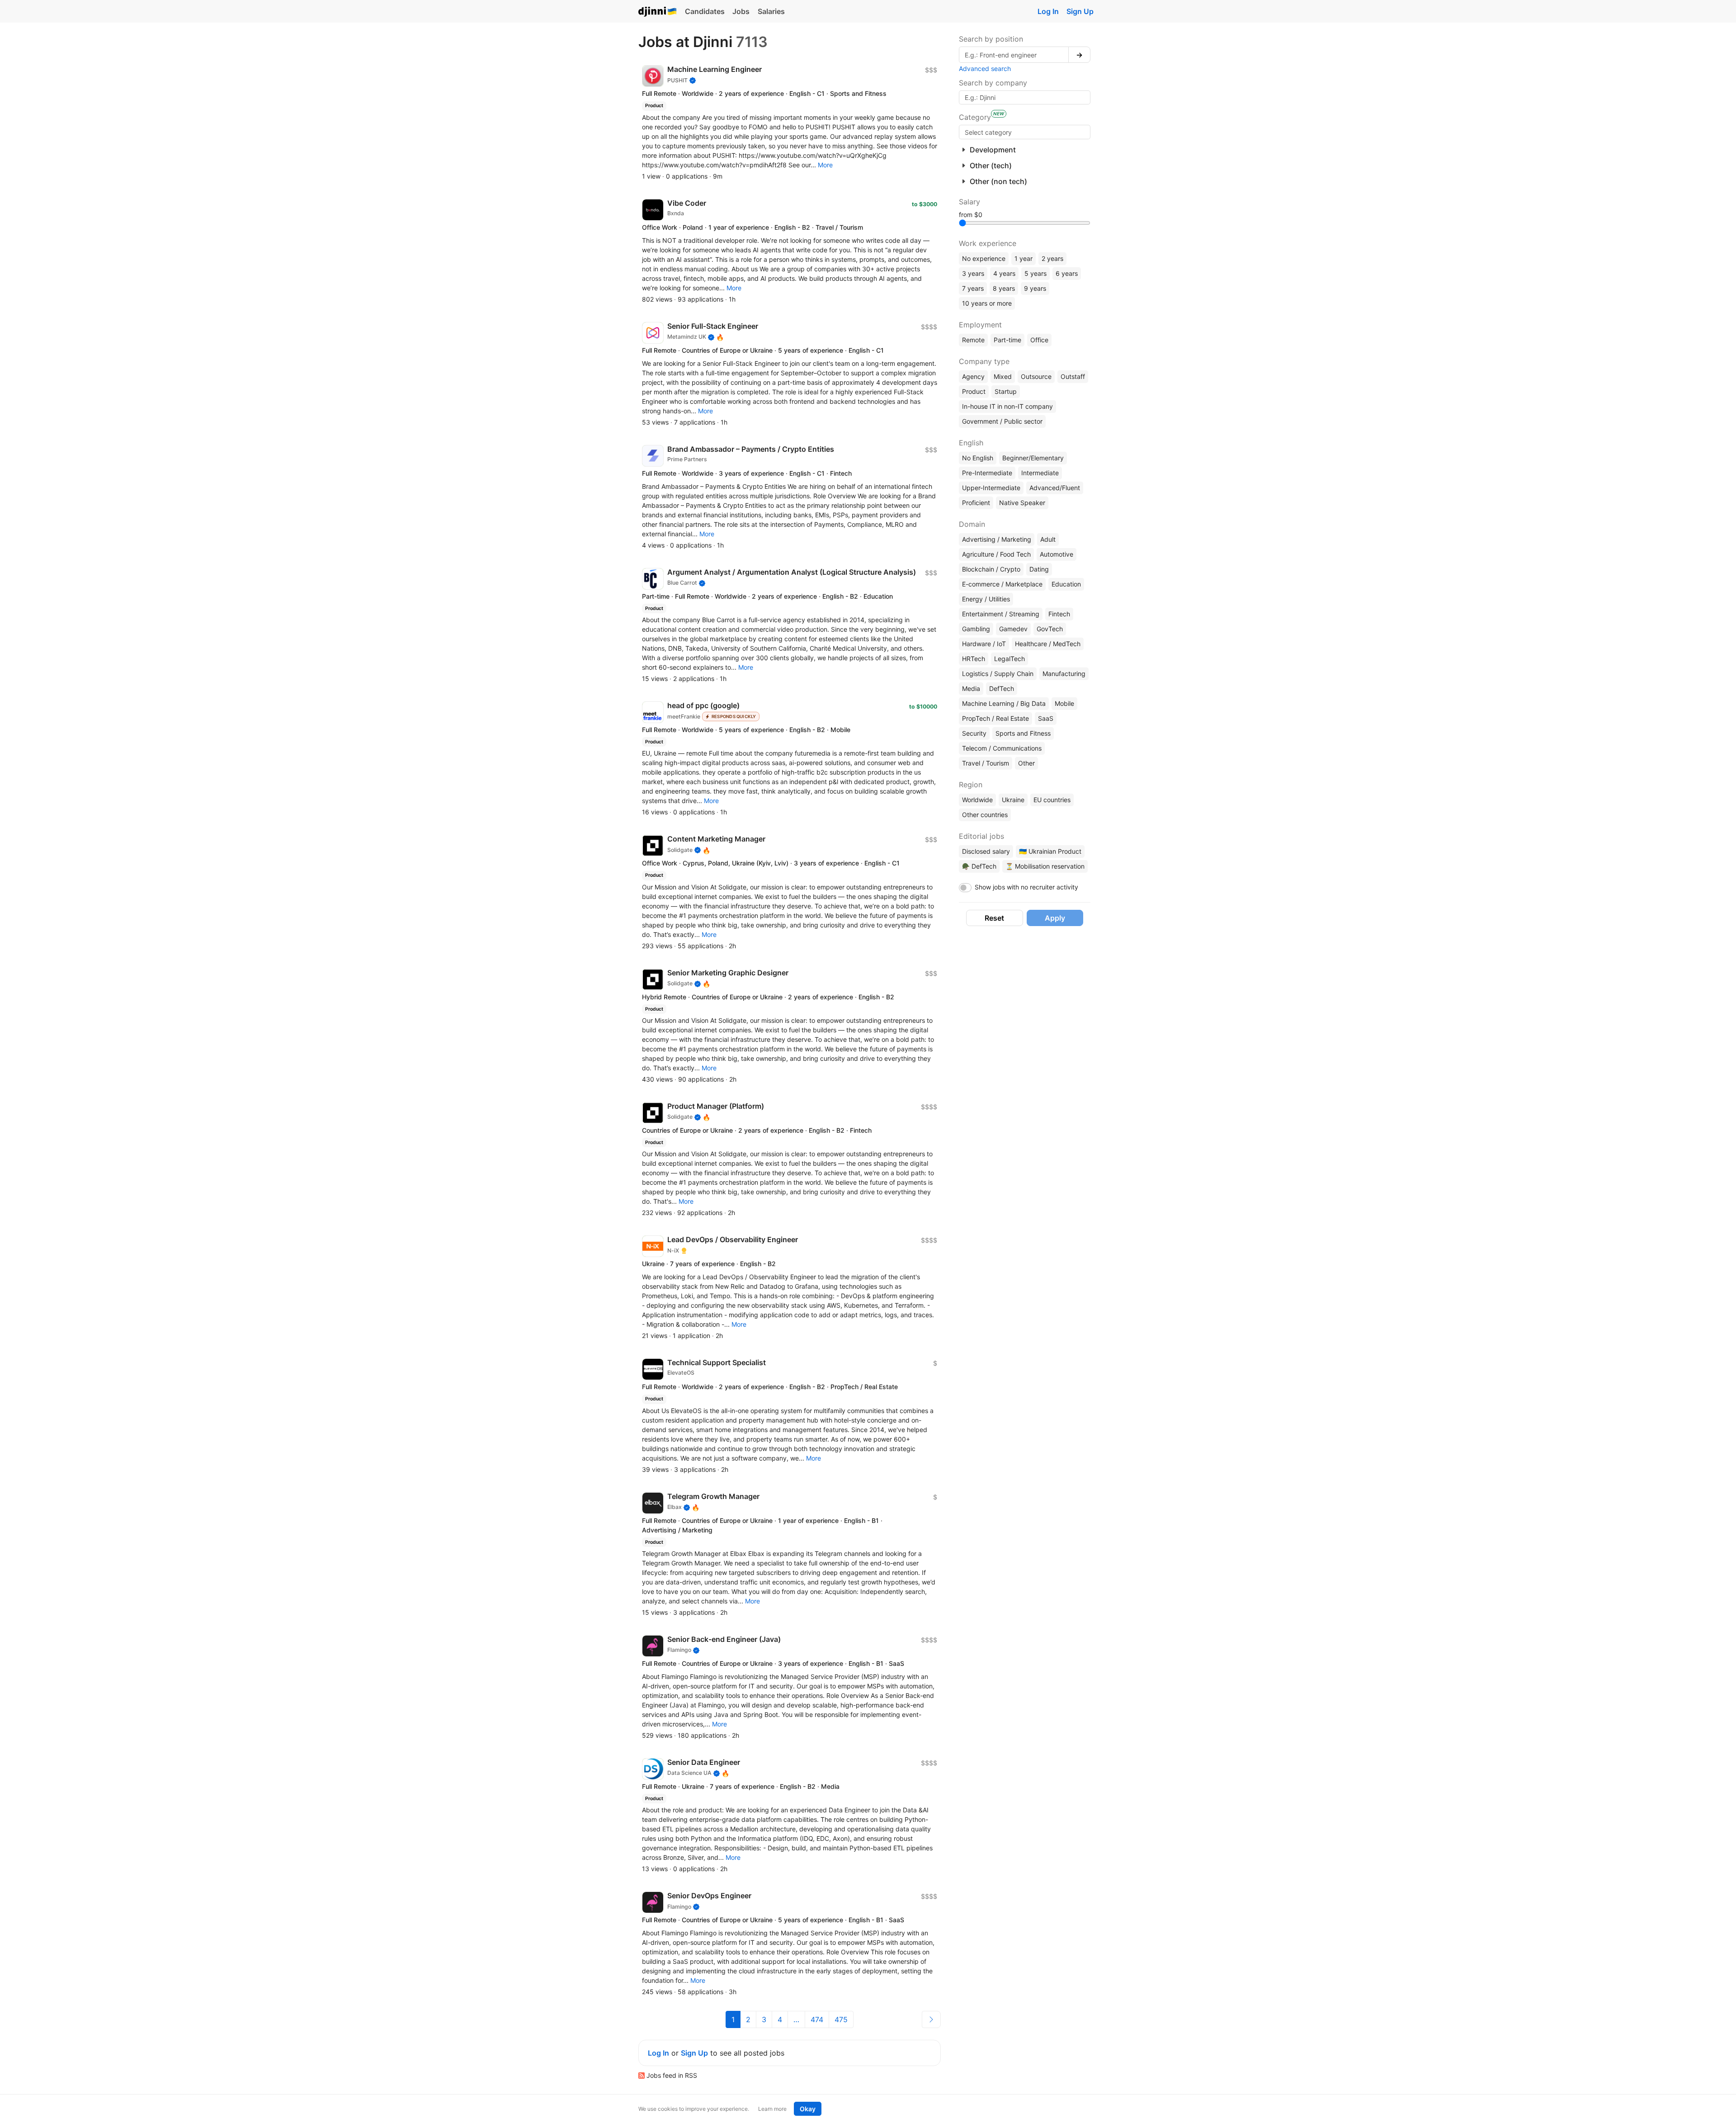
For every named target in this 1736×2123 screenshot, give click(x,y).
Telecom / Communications (1002, 748)
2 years (1052, 258)
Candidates (705, 11)
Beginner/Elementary (1033, 458)
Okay (808, 2109)
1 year (1024, 258)
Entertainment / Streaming (1001, 614)
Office (1039, 340)
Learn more (772, 2109)
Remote (973, 340)
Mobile (1064, 703)
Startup (1006, 391)
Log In (1048, 11)
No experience (984, 258)
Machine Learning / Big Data (1004, 703)
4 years (1004, 273)
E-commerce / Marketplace (1002, 584)
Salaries (771, 11)
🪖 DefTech (979, 866)
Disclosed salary (986, 851)
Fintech (1059, 614)
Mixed (1003, 376)
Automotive (1057, 554)
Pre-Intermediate (987, 473)
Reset (994, 918)
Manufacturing (1064, 674)
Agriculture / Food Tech (996, 554)
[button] (825, 165)
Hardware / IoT (984, 644)
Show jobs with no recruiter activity (1026, 887)
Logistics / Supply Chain (998, 674)
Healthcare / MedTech (1048, 644)
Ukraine (1013, 800)
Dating (1039, 569)
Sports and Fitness (1023, 733)
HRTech (974, 659)
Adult (1048, 539)
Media (971, 688)
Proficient (976, 503)
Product (974, 391)
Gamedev (1013, 629)
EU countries (1052, 800)
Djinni (658, 12)
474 (817, 2019)
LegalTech (1010, 659)
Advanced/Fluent (1055, 488)
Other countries (985, 815)
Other (1026, 763)
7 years (973, 288)
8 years (1004, 288)
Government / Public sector (1002, 421)
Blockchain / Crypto (991, 569)
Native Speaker (1022, 503)
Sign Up (1080, 11)
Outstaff (1073, 376)
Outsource (1036, 376)
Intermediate (1040, 473)
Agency (973, 376)
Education (1066, 584)
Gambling (976, 629)
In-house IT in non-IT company (1007, 406)
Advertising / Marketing (997, 539)
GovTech (1050, 629)
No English (978, 458)
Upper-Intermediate (991, 488)
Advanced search (985, 69)
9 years (1035, 288)
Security (974, 733)
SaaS (1046, 718)
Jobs (741, 11)
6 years (1067, 273)
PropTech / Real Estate (995, 718)
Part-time (1007, 340)
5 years (1035, 273)
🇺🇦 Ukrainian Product (1050, 851)
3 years (973, 273)
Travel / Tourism (986, 763)
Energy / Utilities (986, 599)
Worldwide (977, 800)
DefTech (1002, 688)
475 (841, 2019)
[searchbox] (1025, 132)
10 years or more (987, 303)
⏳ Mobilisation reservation (1045, 866)
